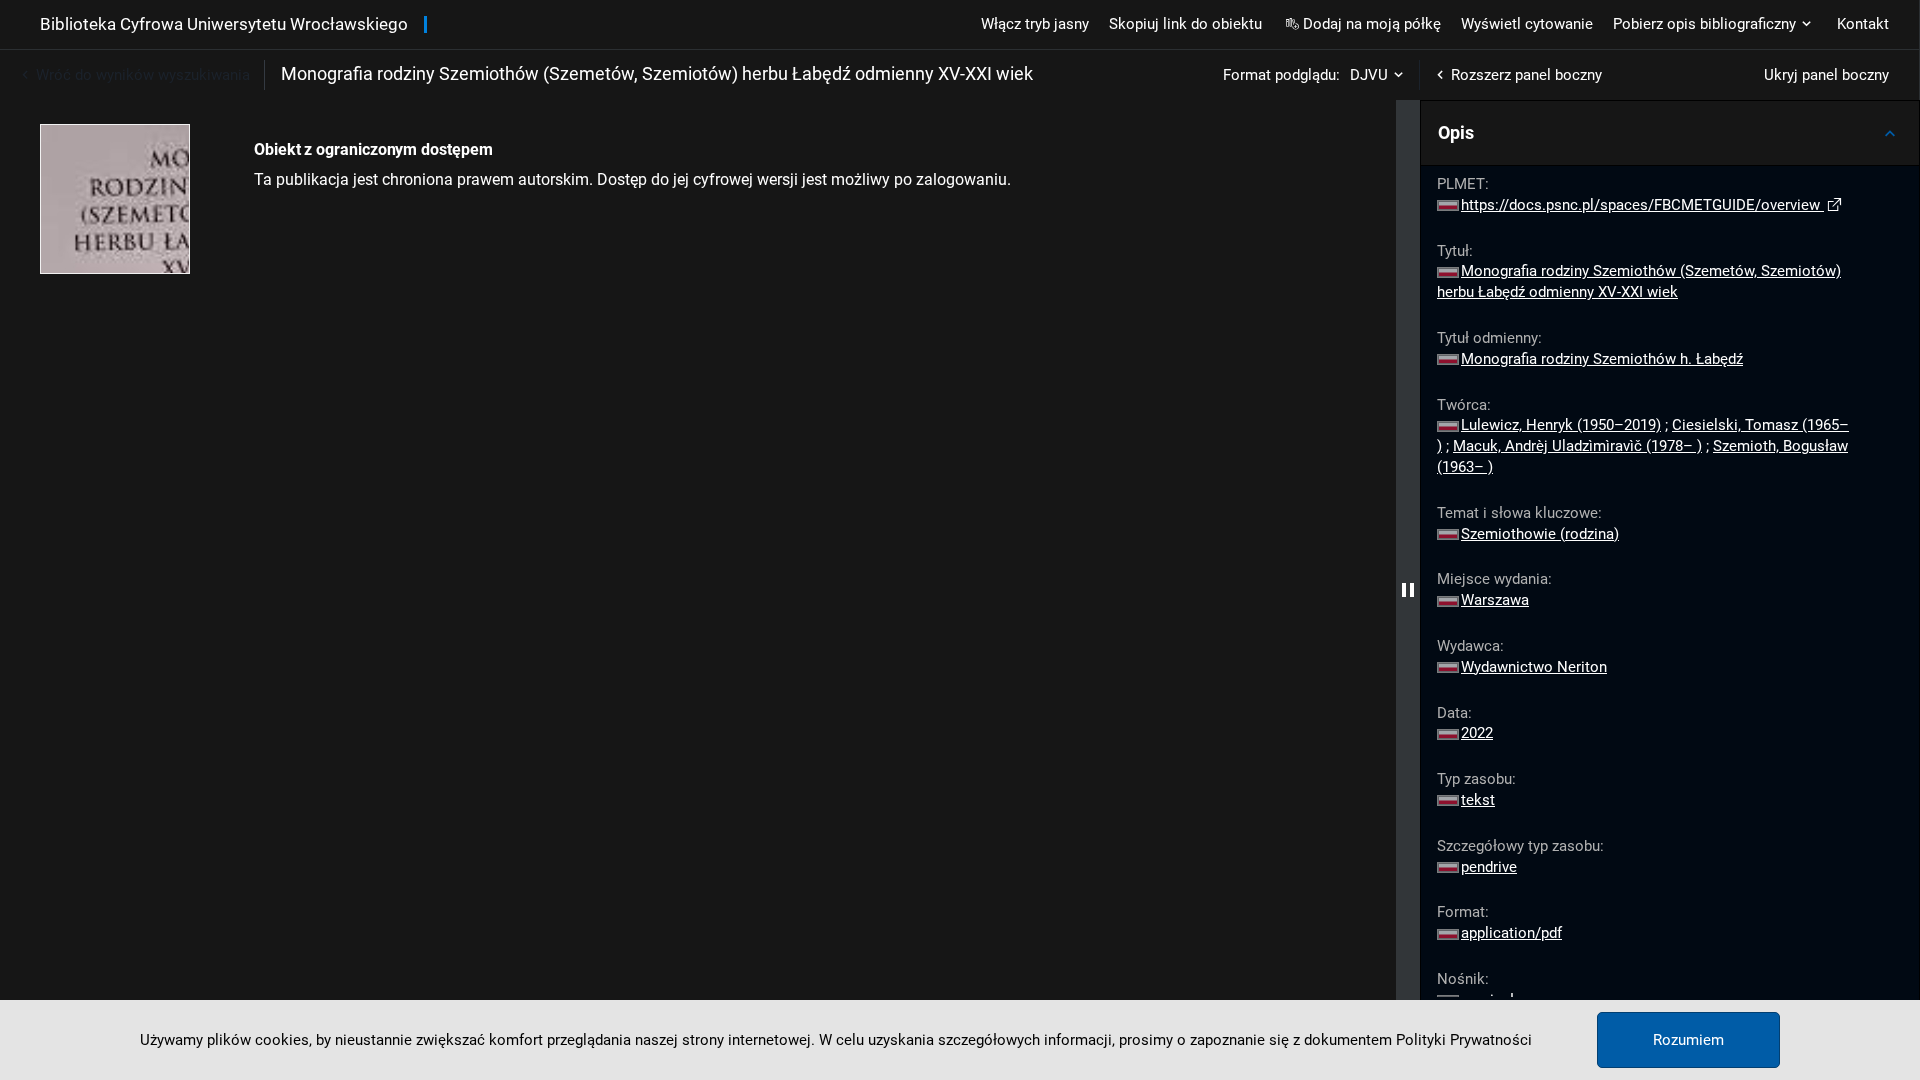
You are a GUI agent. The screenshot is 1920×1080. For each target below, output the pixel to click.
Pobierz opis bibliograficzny (1704, 24)
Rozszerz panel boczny (1526, 75)
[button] (1670, 133)
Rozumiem (1688, 1040)
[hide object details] (1408, 590)
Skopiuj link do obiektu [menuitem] (1185, 24)
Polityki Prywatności (1464, 1040)
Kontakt (1863, 24)
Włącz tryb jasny (1035, 24)
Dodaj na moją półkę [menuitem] (1372, 24)
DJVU (1369, 75)
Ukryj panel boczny (1826, 75)
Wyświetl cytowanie (1527, 24)
